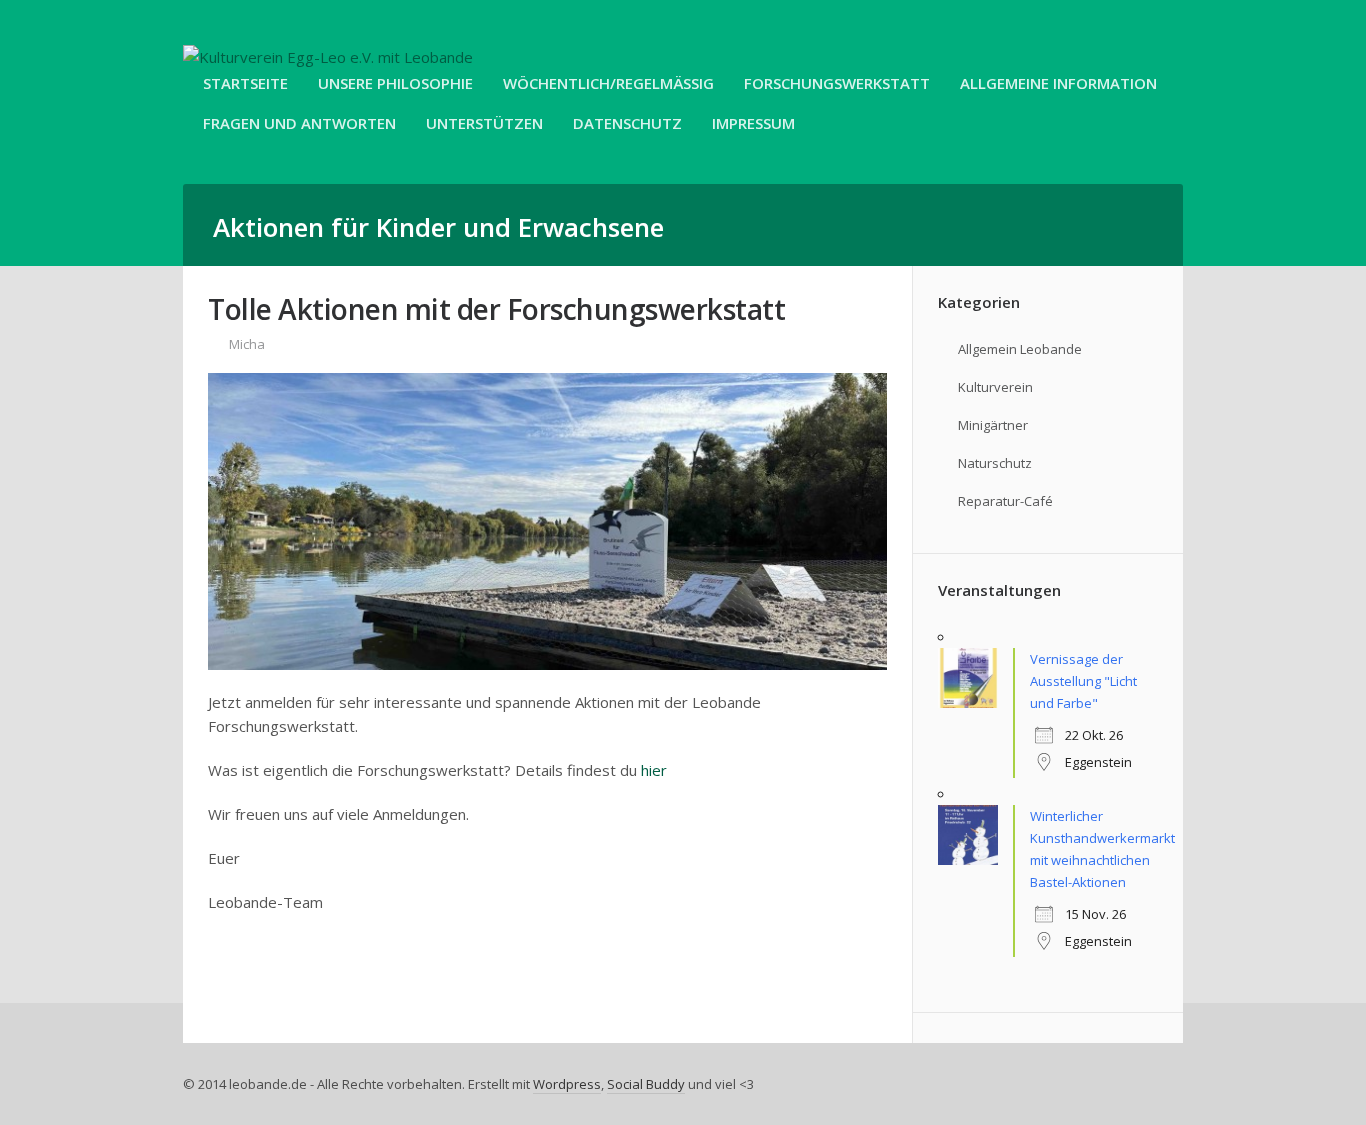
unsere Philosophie (395, 83)
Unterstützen (484, 123)
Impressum (753, 123)
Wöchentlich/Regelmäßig (608, 83)
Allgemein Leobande (1020, 349)
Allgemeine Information (1058, 83)
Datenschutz (627, 123)
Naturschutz (995, 463)
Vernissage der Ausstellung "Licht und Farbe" (1083, 681)
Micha (247, 344)
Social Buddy (646, 1084)
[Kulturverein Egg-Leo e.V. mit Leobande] (328, 57)
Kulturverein (995, 387)
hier (654, 770)
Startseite (245, 83)
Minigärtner (993, 425)
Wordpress (567, 1084)
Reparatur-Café (1005, 501)
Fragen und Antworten (299, 123)
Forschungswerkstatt (837, 83)
